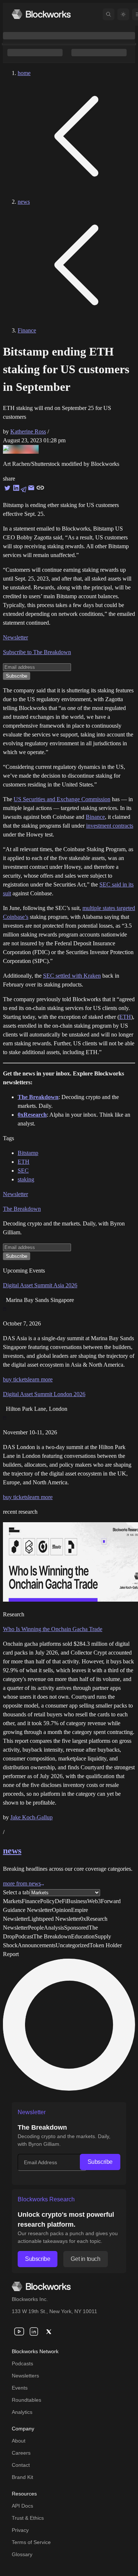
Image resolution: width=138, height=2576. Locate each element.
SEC (23, 1171)
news (24, 202)
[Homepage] (41, 14)
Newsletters (25, 2376)
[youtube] (19, 2331)
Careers (21, 2453)
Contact (21, 2465)
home (24, 73)
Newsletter (15, 637)
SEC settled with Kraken (72, 976)
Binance (95, 817)
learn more (40, 1379)
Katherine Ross (28, 431)
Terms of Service (31, 2542)
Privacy (20, 2530)
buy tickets (15, 1379)
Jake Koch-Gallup (31, 1817)
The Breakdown (22, 1209)
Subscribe (100, 2162)
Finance (27, 330)
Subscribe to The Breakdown (37, 652)
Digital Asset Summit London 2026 (44, 1394)
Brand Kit (22, 2477)
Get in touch (85, 2259)
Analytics (22, 2412)
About (19, 2441)
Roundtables (26, 2400)
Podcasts (22, 2363)
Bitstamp (28, 1153)
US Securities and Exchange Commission (62, 799)
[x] (49, 2331)
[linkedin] (34, 2331)
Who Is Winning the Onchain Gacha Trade (53, 1629)
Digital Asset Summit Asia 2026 (40, 1285)
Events (20, 2388)
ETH (125, 1017)
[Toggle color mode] (123, 14)
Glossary (22, 2554)
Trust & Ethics (28, 2518)
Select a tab (16, 1892)
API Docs (22, 2506)
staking (26, 1179)
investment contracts (110, 826)
